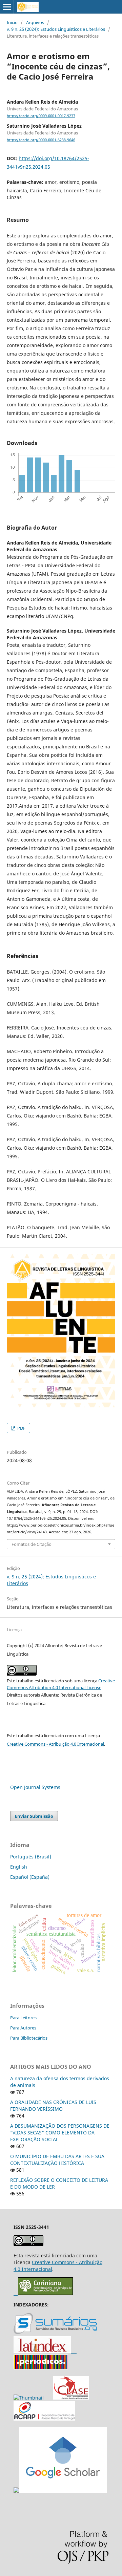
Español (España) (30, 1877)
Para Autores (23, 2028)
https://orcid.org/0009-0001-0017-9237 (41, 116)
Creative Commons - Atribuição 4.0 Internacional (55, 1744)
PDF (21, 1428)
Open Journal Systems (35, 1787)
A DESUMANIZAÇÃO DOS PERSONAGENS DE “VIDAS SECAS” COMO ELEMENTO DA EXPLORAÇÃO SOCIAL (60, 2133)
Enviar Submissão (34, 1816)
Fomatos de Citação (32, 1544)
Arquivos (35, 22)
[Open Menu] (7, 7)
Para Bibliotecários (29, 2038)
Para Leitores (23, 2018)
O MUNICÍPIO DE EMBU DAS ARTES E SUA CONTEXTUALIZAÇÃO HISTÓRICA (57, 2160)
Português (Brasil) (31, 1857)
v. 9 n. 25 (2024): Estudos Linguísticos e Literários (56, 29)
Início (12, 22)
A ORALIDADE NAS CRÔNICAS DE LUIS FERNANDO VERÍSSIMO (53, 2105)
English (19, 1867)
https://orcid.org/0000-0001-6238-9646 (41, 140)
